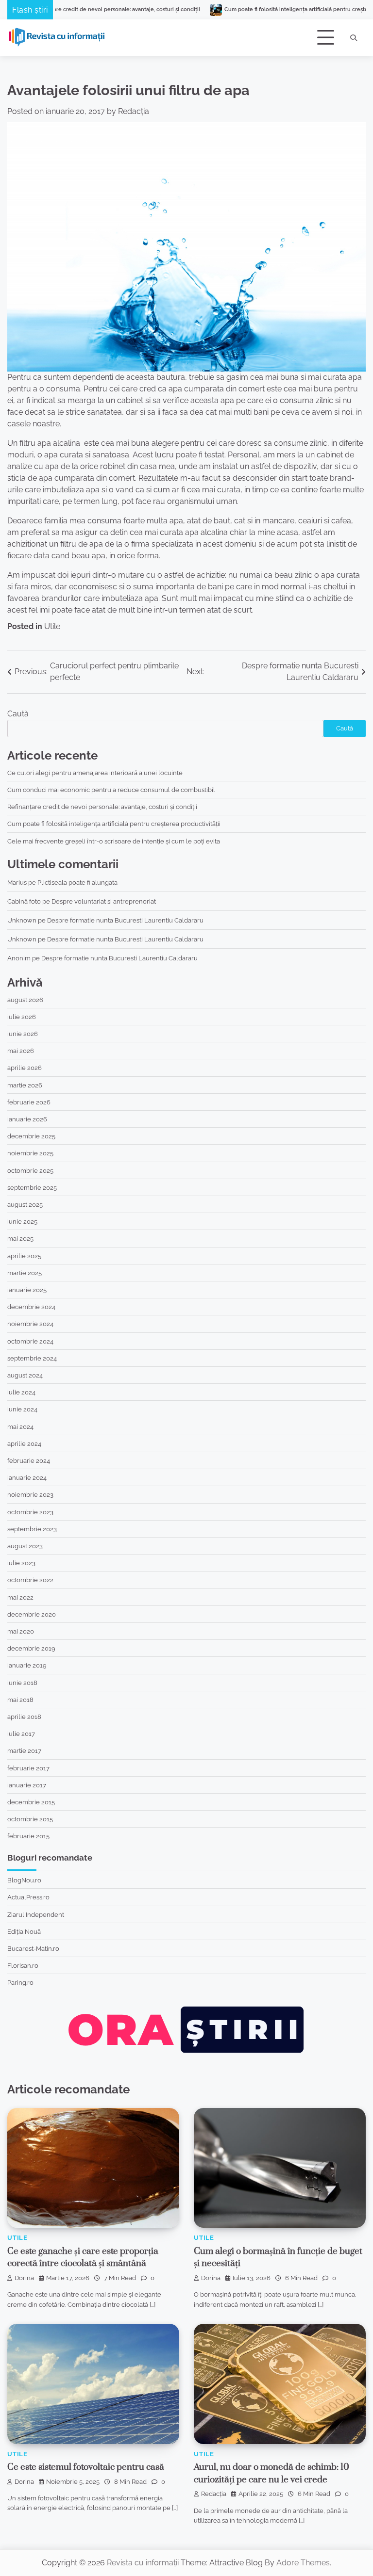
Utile (52, 626)
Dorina (24, 2278)
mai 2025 (20, 1238)
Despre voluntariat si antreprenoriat (104, 901)
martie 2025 (25, 1273)
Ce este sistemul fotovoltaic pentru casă (86, 2467)
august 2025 (25, 1204)
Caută (18, 714)
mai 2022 (20, 1597)
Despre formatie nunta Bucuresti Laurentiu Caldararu (125, 920)
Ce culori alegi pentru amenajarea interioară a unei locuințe (95, 773)
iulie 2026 (22, 1017)
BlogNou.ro (24, 1880)
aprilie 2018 (24, 1717)
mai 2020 (21, 1631)
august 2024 (25, 1375)
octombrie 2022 (30, 1580)
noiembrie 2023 (30, 1494)
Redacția (134, 111)
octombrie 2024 (30, 1341)
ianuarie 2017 (27, 1785)
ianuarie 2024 (27, 1477)
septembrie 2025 (32, 1187)
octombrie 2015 (30, 1819)
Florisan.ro (23, 1965)
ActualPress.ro (28, 1897)
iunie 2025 (22, 1221)
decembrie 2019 (31, 1648)
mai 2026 (21, 1051)
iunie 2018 (22, 1683)
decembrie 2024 (31, 1307)
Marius (17, 882)
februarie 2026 (29, 1102)
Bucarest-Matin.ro (33, 1948)
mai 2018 (20, 1700)
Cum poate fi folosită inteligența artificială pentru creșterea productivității (252, 9)
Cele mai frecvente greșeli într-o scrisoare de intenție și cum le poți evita (114, 841)
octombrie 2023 (30, 1512)
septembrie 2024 (32, 1358)
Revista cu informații (143, 2563)
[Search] (354, 38)
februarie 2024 (29, 1460)
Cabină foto (24, 901)
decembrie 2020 (32, 1614)
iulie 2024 (21, 1392)
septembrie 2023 (32, 1529)
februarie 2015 (28, 1836)
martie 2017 (24, 1750)
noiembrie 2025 (30, 1153)
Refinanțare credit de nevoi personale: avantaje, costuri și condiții (102, 807)
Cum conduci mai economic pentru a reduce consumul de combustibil (111, 790)
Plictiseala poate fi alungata (77, 882)
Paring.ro (20, 1982)
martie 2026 (25, 1085)
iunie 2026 (23, 1034)
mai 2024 (20, 1426)
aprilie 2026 (25, 1068)
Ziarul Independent (36, 1914)
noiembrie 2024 (30, 1324)
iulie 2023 (21, 1563)
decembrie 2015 (31, 1802)
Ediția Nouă (24, 1931)
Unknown (22, 920)
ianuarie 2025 (27, 1290)
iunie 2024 (22, 1409)
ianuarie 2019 (27, 1665)
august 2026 (25, 1000)
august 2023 (25, 1546)
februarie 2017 (28, 1768)
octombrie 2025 (30, 1170)
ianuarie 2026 (27, 1119)
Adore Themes (303, 2563)
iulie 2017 (21, 1734)
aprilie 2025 (24, 1256)
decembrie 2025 (31, 1136)
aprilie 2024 (24, 1443)
